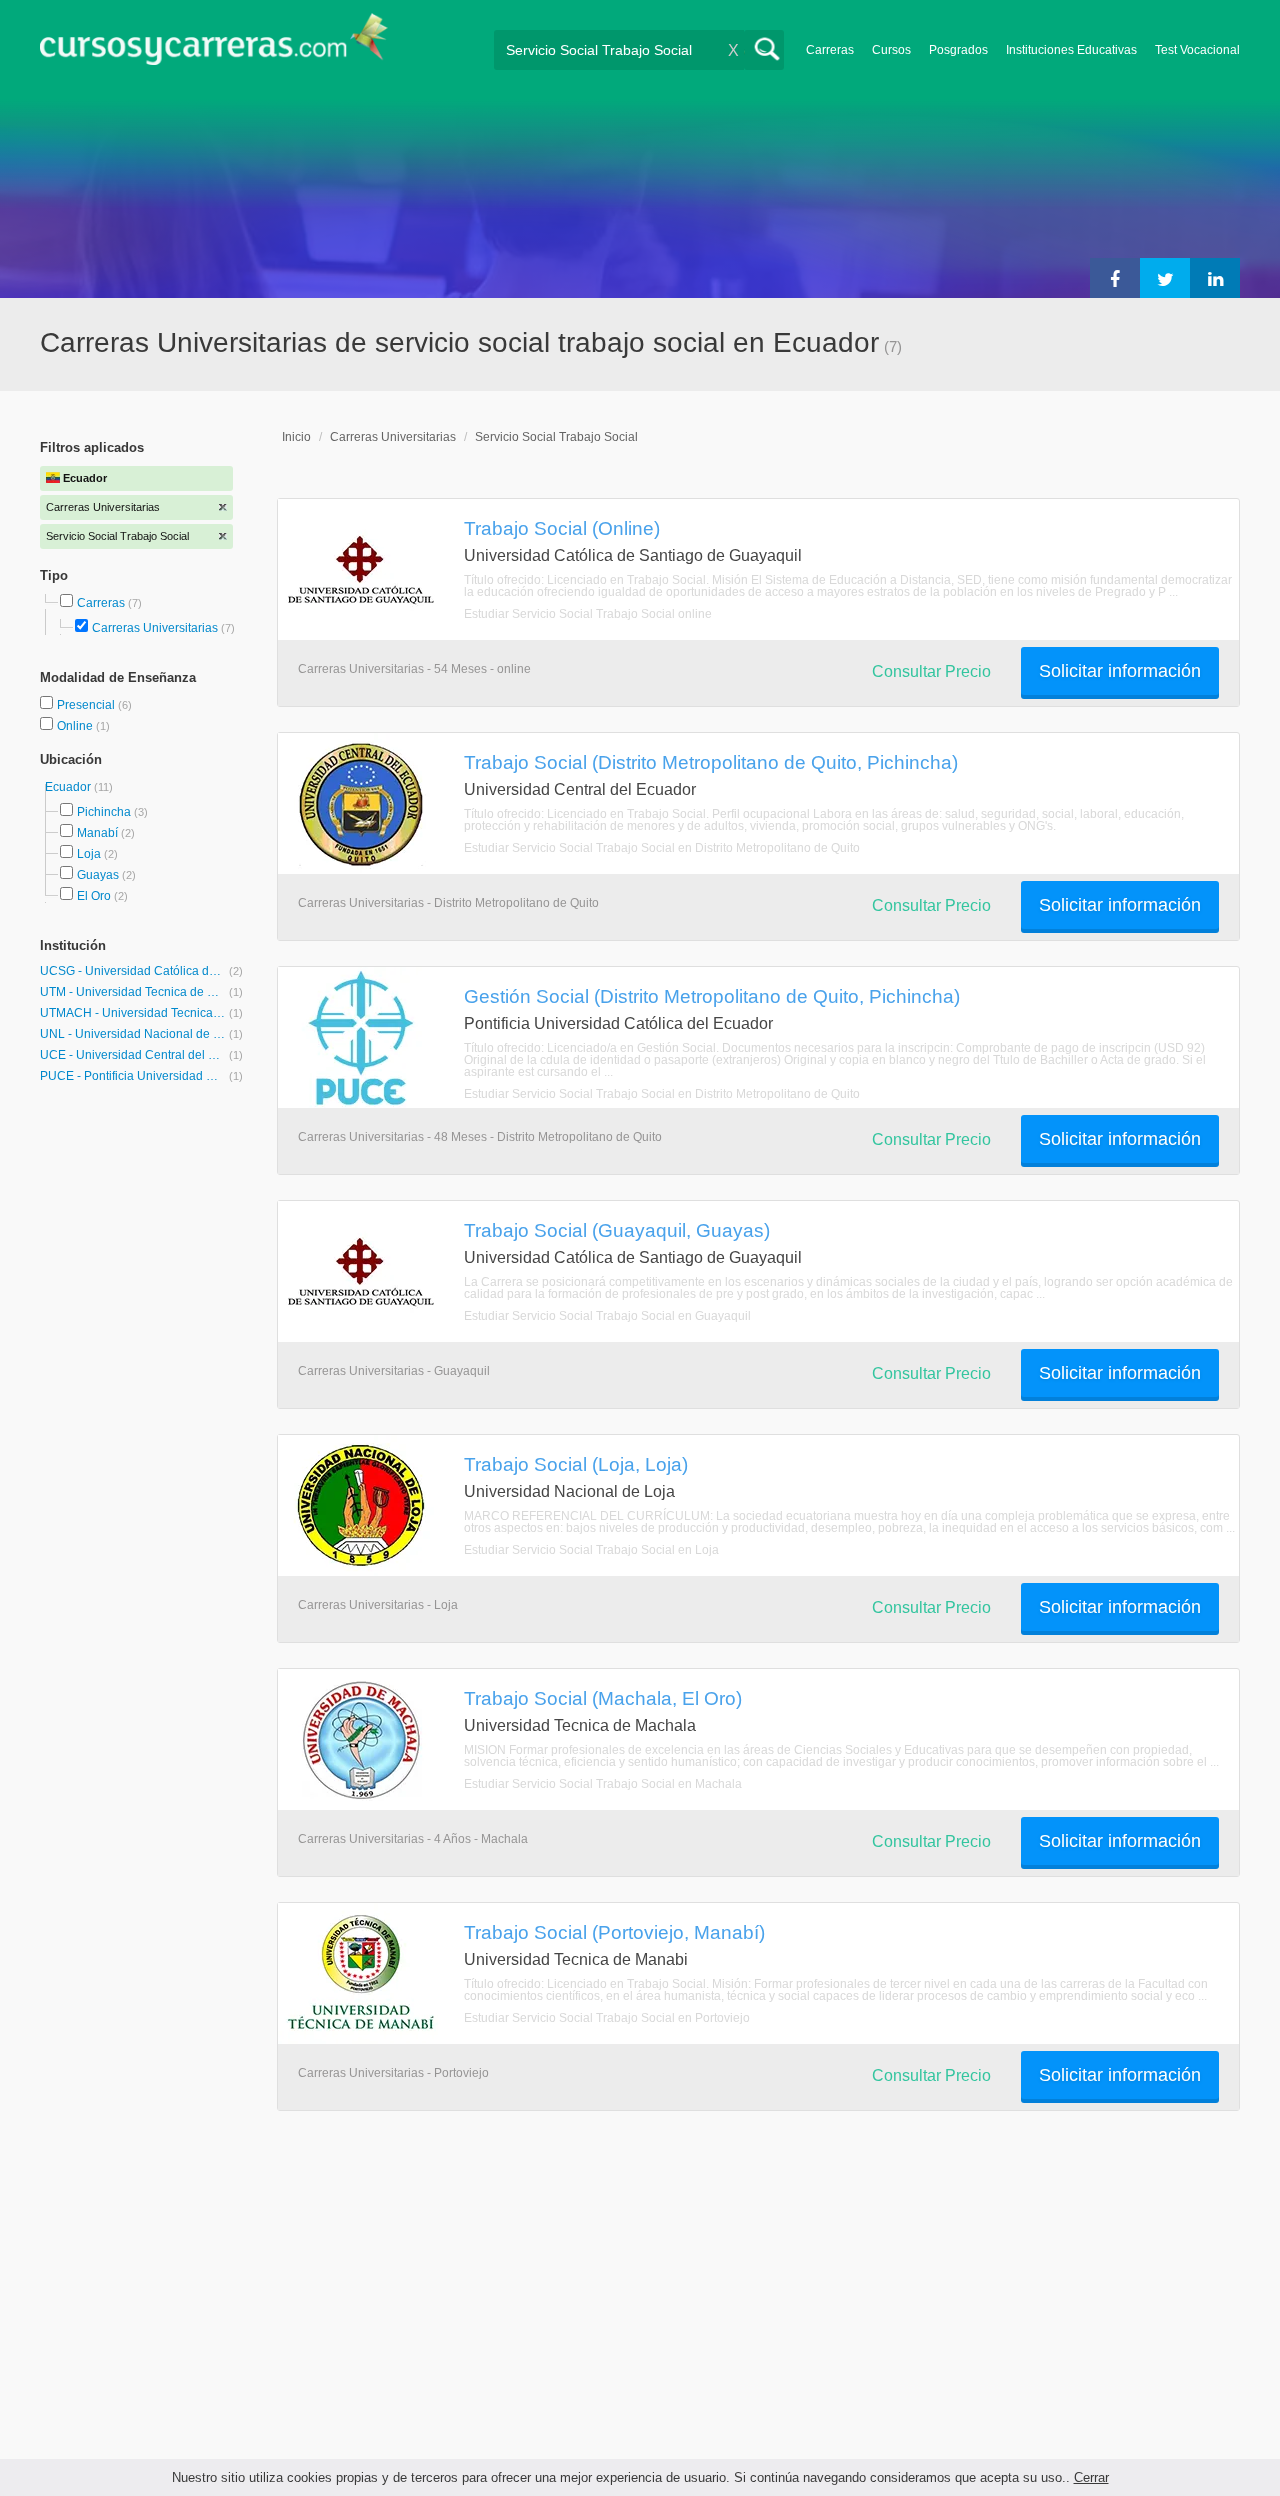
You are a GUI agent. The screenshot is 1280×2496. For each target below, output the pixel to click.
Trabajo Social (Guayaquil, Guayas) (617, 1230)
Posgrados (958, 50)
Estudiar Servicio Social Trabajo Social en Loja (591, 1550)
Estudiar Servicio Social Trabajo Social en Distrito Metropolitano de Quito (662, 848)
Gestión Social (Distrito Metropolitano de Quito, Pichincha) (712, 996)
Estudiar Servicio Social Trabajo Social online (588, 614)
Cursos (891, 50)
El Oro (94, 896)
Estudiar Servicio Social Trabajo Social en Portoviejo (607, 2018)
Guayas (98, 875)
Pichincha (104, 812)
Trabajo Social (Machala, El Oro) (603, 1698)
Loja (89, 854)
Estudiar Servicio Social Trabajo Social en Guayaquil (607, 1316)
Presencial (87, 705)
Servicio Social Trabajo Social (556, 437)
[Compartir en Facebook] (1115, 278)
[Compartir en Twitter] (1165, 278)
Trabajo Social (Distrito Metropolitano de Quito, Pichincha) (711, 762)
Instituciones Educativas (1071, 50)
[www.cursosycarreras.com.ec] (214, 45)
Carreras (830, 50)
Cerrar (1091, 2477)
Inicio (296, 437)
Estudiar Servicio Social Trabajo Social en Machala (603, 1784)
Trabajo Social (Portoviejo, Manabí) (614, 1932)
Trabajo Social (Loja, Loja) (576, 1464)
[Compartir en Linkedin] (1215, 278)
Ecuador (69, 787)
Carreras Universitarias (155, 628)
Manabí (97, 833)
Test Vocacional (1197, 50)
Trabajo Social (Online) (562, 528)
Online (76, 726)
